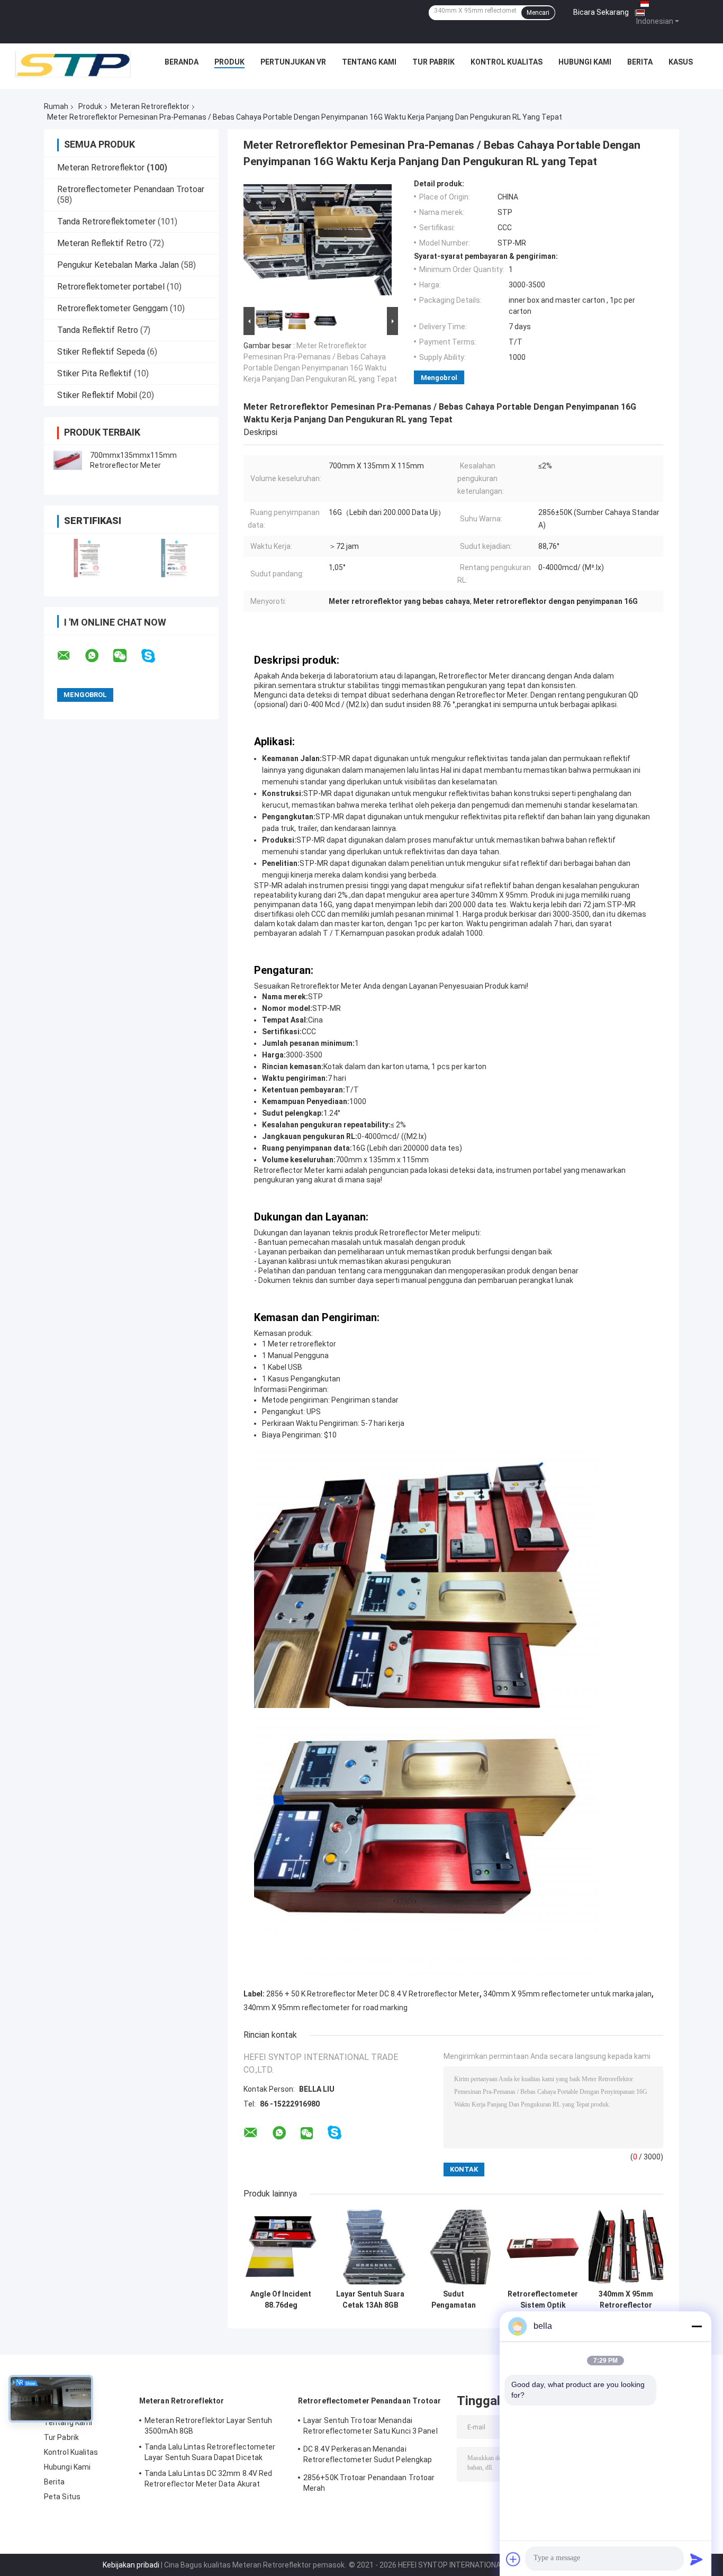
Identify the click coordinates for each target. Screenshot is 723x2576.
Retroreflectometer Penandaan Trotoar (131, 189)
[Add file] (513, 2559)
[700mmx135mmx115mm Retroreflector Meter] (68, 460)
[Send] (697, 2559)
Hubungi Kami (585, 62)
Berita (640, 62)
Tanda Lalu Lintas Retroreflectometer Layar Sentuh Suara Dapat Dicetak (210, 2452)
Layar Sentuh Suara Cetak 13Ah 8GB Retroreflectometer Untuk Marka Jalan (370, 2300)
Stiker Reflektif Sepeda (101, 352)
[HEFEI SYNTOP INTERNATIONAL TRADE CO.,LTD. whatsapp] (98, 656)
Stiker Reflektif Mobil (97, 395)
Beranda (182, 62)
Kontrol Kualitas (507, 62)
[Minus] (697, 2326)
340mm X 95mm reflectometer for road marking (326, 2008)
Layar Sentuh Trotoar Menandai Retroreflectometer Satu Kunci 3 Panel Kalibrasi (370, 2427)
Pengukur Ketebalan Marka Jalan (118, 265)
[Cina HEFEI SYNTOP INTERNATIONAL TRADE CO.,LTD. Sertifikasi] (88, 558)
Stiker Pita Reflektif (94, 373)
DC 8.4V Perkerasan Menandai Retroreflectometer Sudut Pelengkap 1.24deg (368, 2456)
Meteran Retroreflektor (150, 106)
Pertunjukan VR (293, 62)
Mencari (538, 13)
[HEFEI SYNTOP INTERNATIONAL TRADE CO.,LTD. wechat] (126, 656)
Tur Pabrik (433, 62)
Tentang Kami (369, 62)
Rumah (56, 106)
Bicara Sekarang (601, 12)
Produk (229, 62)
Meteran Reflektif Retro (102, 243)
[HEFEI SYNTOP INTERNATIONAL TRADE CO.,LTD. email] (70, 656)
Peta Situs (62, 2497)
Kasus (681, 62)
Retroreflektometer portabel (111, 287)
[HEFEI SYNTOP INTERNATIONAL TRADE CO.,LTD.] (73, 65)
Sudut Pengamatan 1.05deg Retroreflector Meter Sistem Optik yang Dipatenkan (453, 2300)
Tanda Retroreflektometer (106, 222)
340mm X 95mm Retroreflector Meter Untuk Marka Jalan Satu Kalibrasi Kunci (626, 2300)
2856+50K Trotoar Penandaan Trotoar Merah (369, 2483)
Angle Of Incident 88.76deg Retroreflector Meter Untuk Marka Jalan (281, 2300)
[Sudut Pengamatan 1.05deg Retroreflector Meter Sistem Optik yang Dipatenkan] (453, 2247)
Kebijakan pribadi (131, 2565)
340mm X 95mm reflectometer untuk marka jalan (567, 1994)
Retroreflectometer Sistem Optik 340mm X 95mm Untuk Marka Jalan (543, 2300)
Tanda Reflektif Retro (98, 330)
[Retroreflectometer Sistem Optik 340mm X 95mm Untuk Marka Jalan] (543, 2247)
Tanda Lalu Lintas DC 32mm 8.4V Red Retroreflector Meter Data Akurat (208, 2479)
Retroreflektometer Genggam (112, 308)
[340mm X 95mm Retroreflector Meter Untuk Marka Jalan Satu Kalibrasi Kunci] (626, 2247)
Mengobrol (439, 378)
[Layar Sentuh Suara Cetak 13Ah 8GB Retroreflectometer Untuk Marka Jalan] (370, 2247)
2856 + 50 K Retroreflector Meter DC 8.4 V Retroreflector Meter (373, 1994)
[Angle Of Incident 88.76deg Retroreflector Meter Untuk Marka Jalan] (281, 2247)
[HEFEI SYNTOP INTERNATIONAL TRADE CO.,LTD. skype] (155, 656)
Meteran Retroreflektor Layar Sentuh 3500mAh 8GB (209, 2426)
